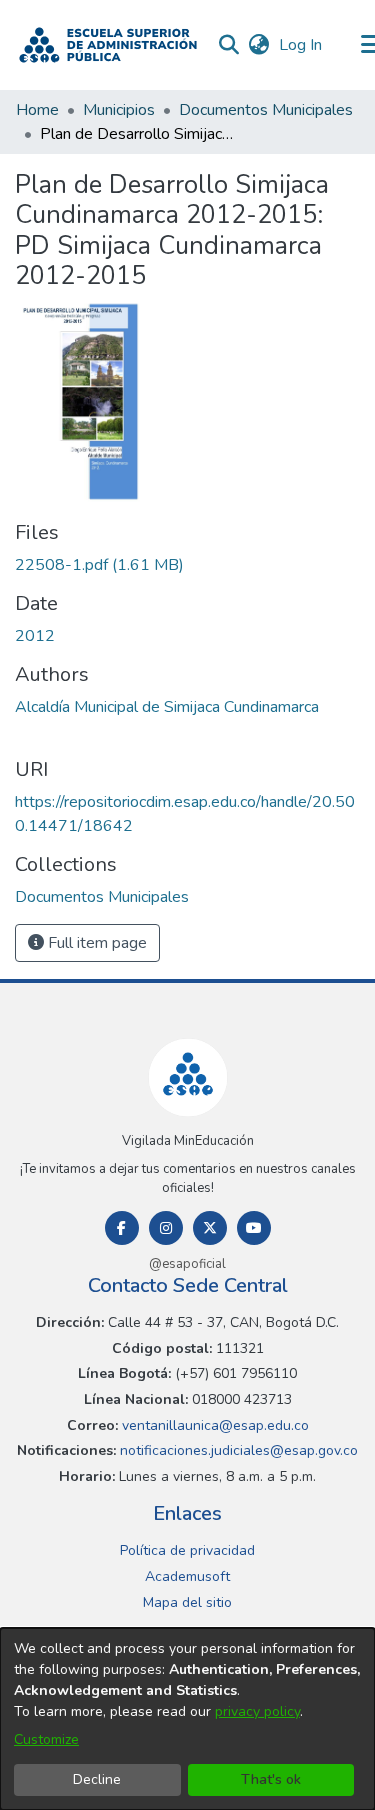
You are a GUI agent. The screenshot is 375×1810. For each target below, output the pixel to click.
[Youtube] (254, 1228)
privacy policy (257, 1711)
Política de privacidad (187, 1550)
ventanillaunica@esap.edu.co (213, 1425)
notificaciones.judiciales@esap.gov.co (237, 1450)
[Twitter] (210, 1228)
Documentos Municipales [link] (266, 110)
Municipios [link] (119, 110)
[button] (108, 45)
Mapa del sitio (187, 1602)
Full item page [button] (95, 943)
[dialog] (187, 1719)
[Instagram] (166, 1228)
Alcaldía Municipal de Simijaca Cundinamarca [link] (167, 707)
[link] (99, 565)
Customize (46, 1739)
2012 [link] (35, 636)
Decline (97, 1779)
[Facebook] (122, 1228)
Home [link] (37, 110)
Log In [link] (301, 45)
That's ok (271, 1779)
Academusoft (187, 1576)
